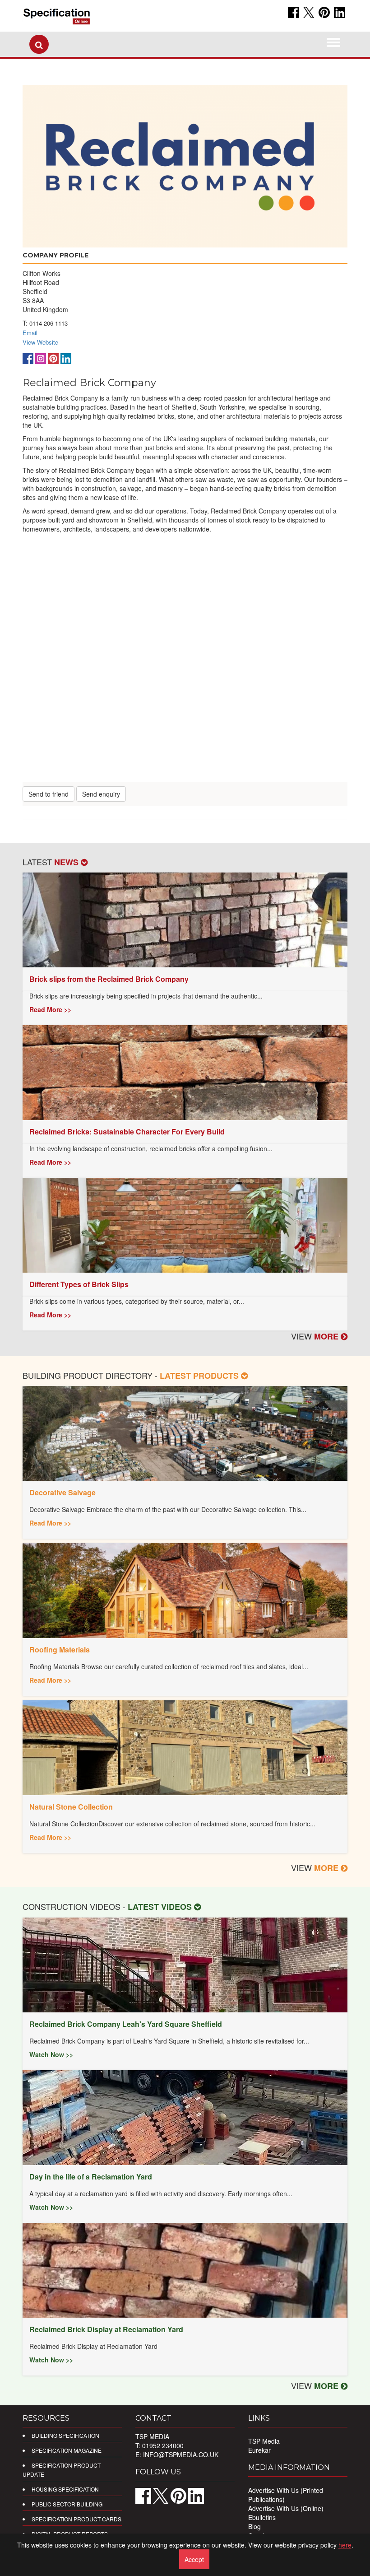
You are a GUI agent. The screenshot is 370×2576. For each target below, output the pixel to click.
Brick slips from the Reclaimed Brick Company (109, 979)
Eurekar (259, 2450)
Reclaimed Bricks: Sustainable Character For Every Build (127, 1132)
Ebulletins (262, 2517)
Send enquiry (101, 794)
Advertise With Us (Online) (286, 2508)
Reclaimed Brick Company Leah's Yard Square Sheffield (126, 2024)
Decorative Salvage (62, 1492)
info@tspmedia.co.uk (181, 2455)
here (345, 2545)
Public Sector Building (67, 2504)
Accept (194, 2559)
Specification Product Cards (76, 2519)
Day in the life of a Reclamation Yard (91, 2177)
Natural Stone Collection (71, 1807)
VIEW (316, 1336)
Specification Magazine (67, 2450)
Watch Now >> (51, 2054)
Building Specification (65, 2435)
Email (30, 333)
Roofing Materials (60, 1650)
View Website (40, 342)
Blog (254, 2526)
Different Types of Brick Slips (79, 1284)
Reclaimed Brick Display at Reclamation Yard (106, 2329)
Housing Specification (65, 2489)
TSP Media (264, 2441)
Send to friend (49, 794)
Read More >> (50, 1009)
